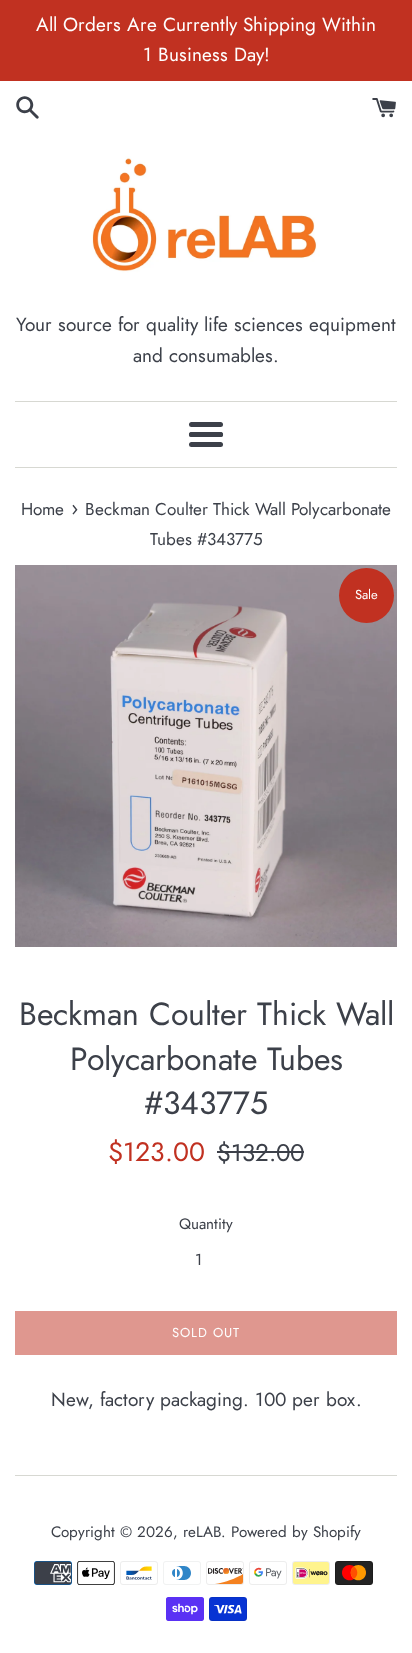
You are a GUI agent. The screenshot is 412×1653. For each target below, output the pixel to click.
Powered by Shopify (296, 1532)
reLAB (202, 1532)
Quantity (206, 1224)
